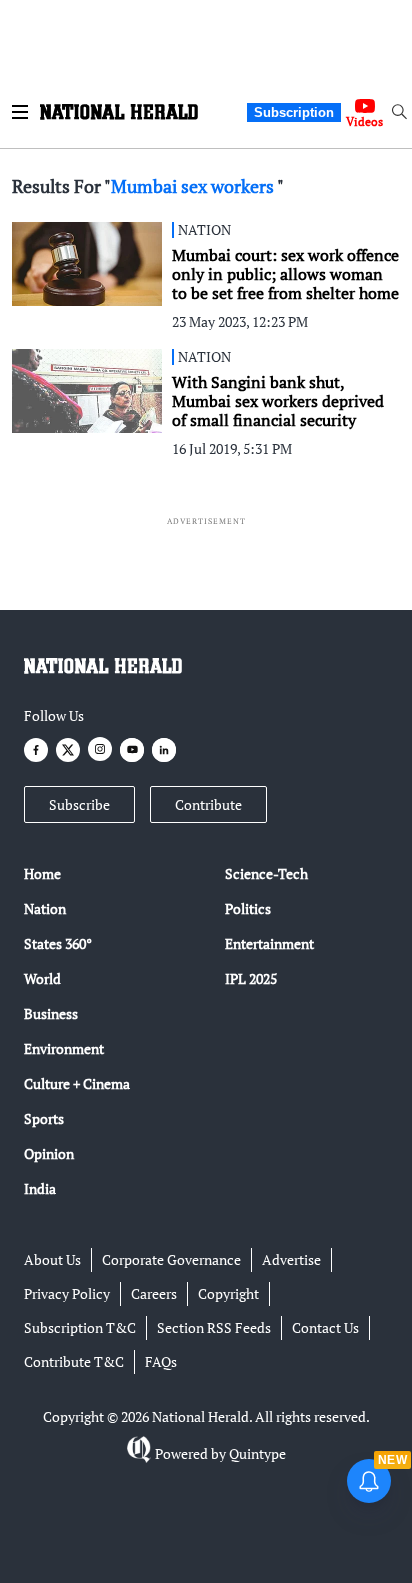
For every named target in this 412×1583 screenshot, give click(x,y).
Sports (44, 1118)
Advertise (291, 1259)
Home (42, 873)
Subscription (294, 112)
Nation (45, 908)
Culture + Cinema (77, 1083)
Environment (64, 1048)
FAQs (161, 1361)
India (40, 1188)
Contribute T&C (74, 1361)
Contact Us (325, 1327)
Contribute (208, 804)
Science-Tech (266, 873)
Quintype (257, 1453)
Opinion (49, 1153)
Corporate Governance (171, 1259)
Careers (154, 1293)
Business (51, 1013)
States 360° (58, 943)
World (42, 978)
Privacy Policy (67, 1293)
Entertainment (269, 943)
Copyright (228, 1293)
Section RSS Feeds (214, 1327)
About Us (52, 1259)
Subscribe (79, 804)
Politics (248, 908)
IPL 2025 (251, 978)
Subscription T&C (80, 1327)
